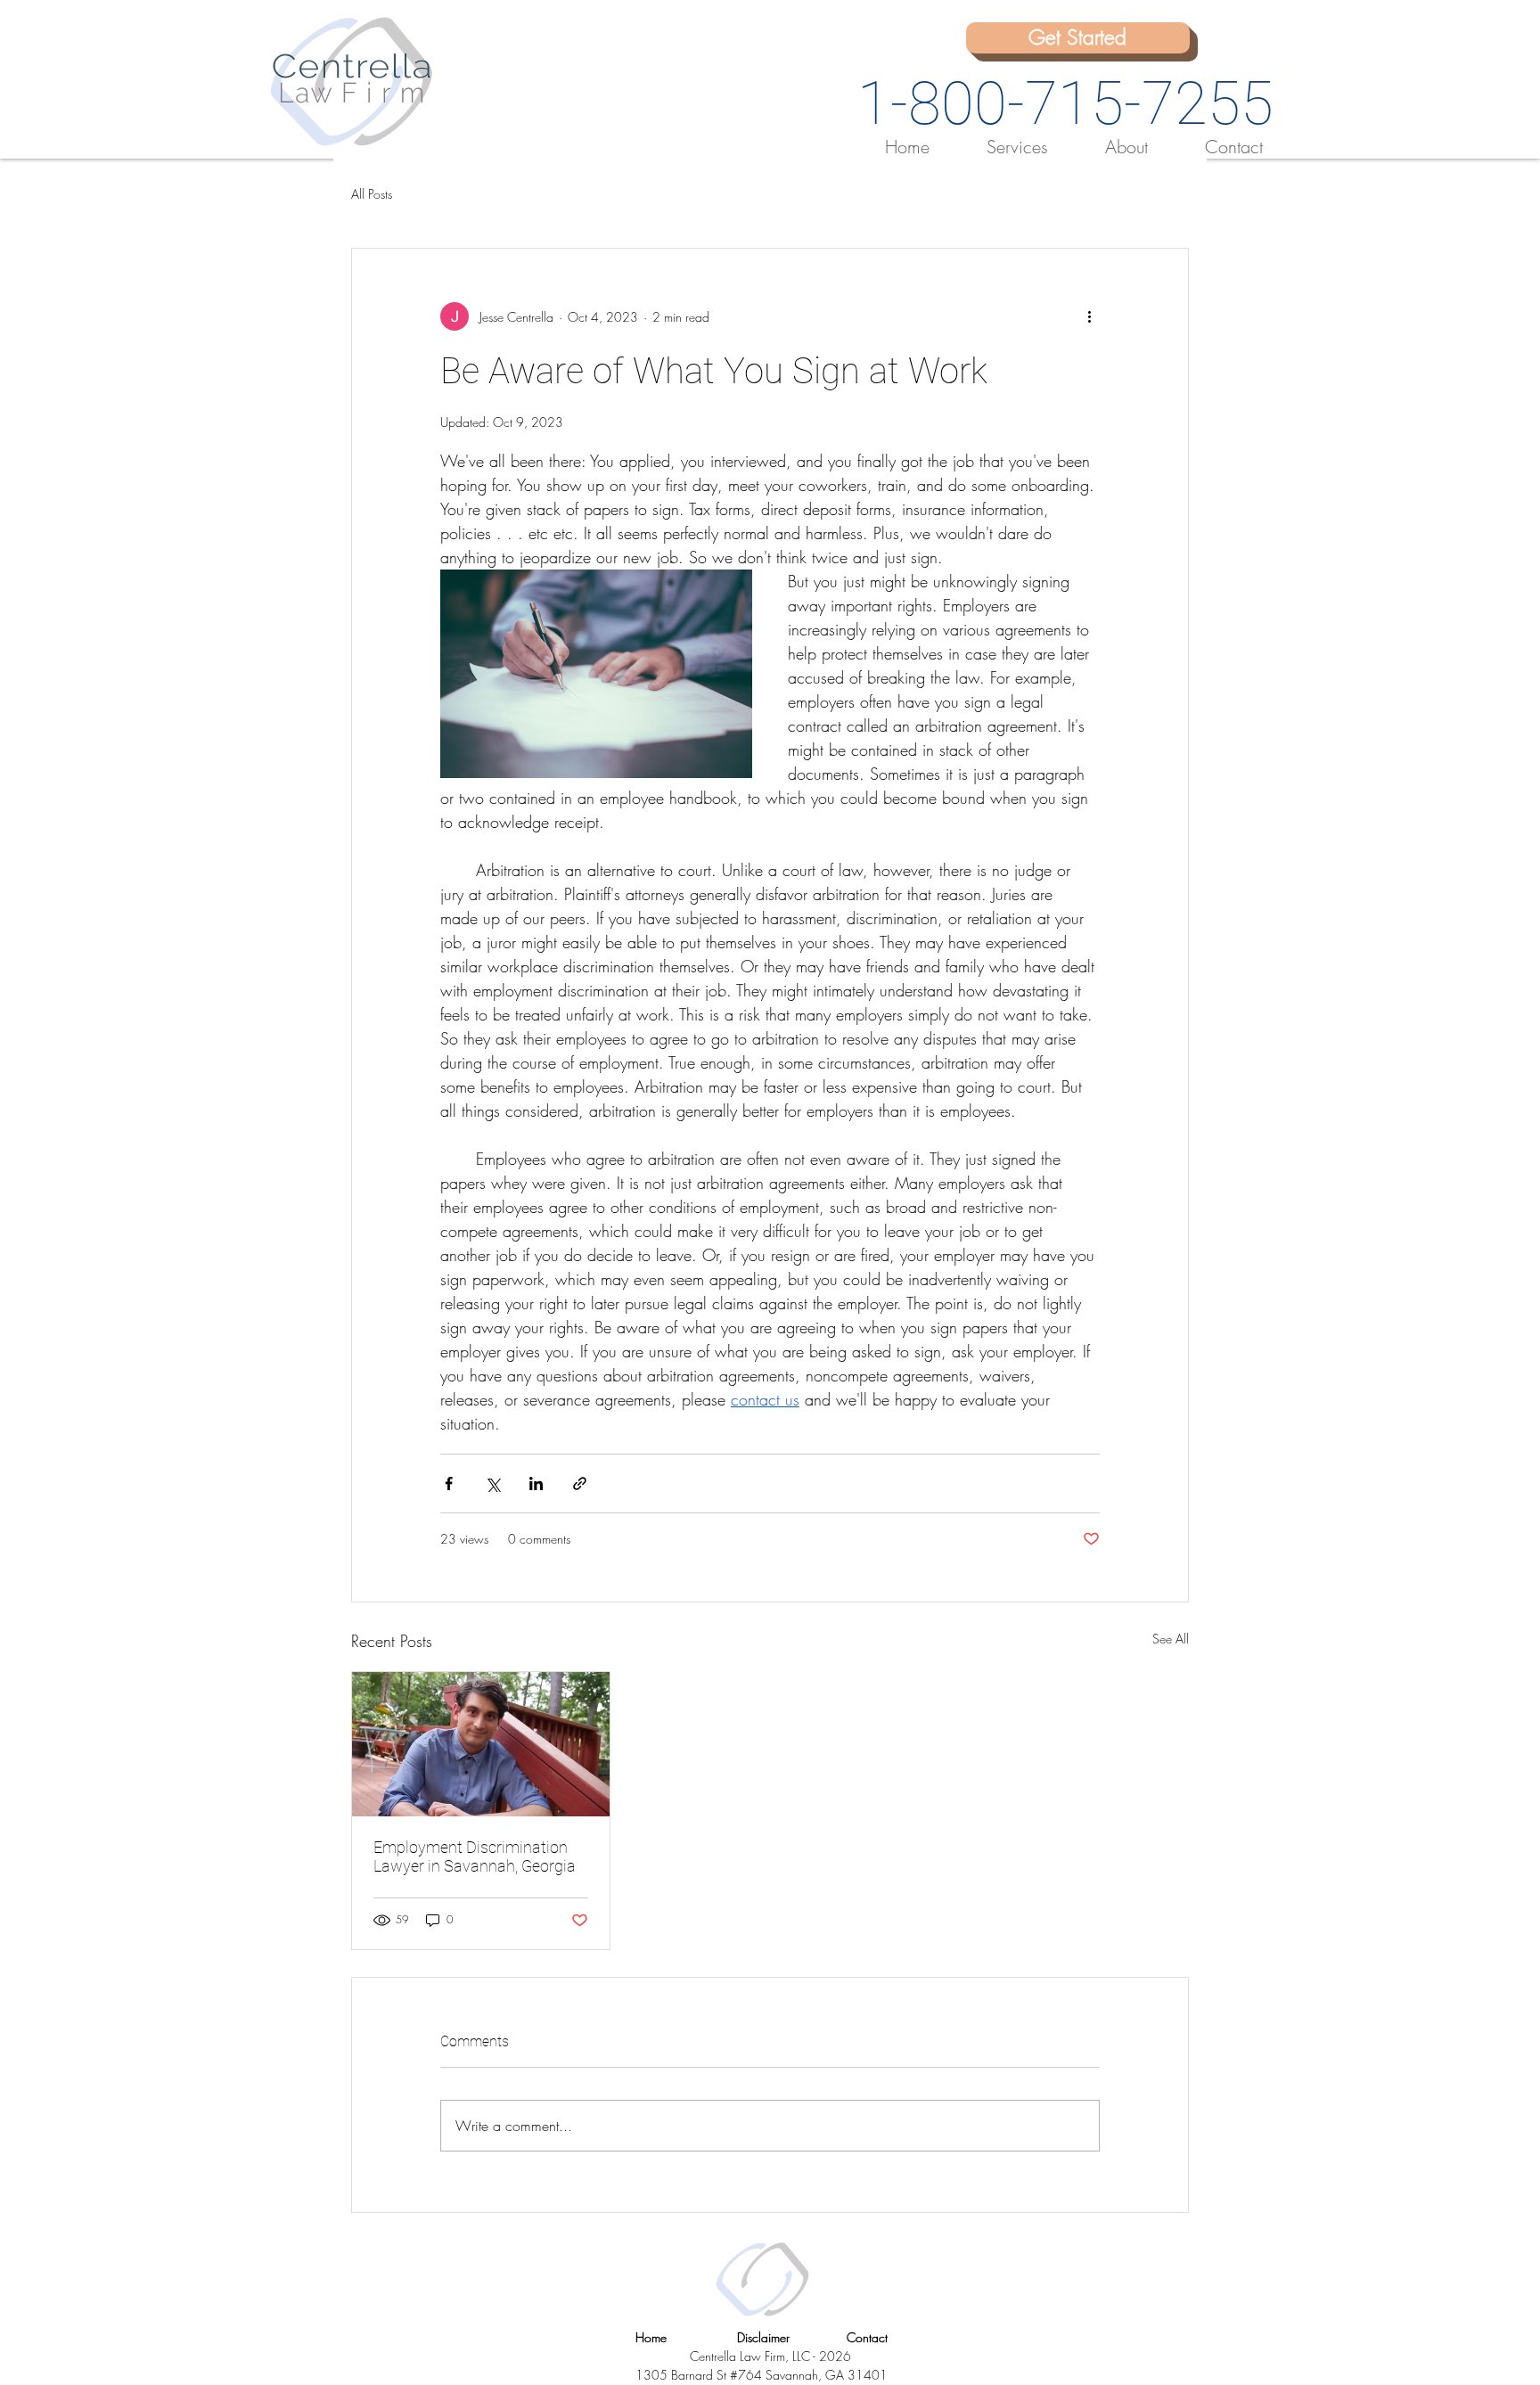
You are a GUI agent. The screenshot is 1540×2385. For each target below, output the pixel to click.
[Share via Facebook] (449, 1483)
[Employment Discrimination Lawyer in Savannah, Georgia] (481, 1744)
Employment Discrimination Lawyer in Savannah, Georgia (475, 1856)
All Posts (372, 194)
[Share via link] (580, 1483)
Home (651, 2337)
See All (1171, 1639)
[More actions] (1089, 316)
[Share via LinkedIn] (536, 1483)
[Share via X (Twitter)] (492, 1483)
